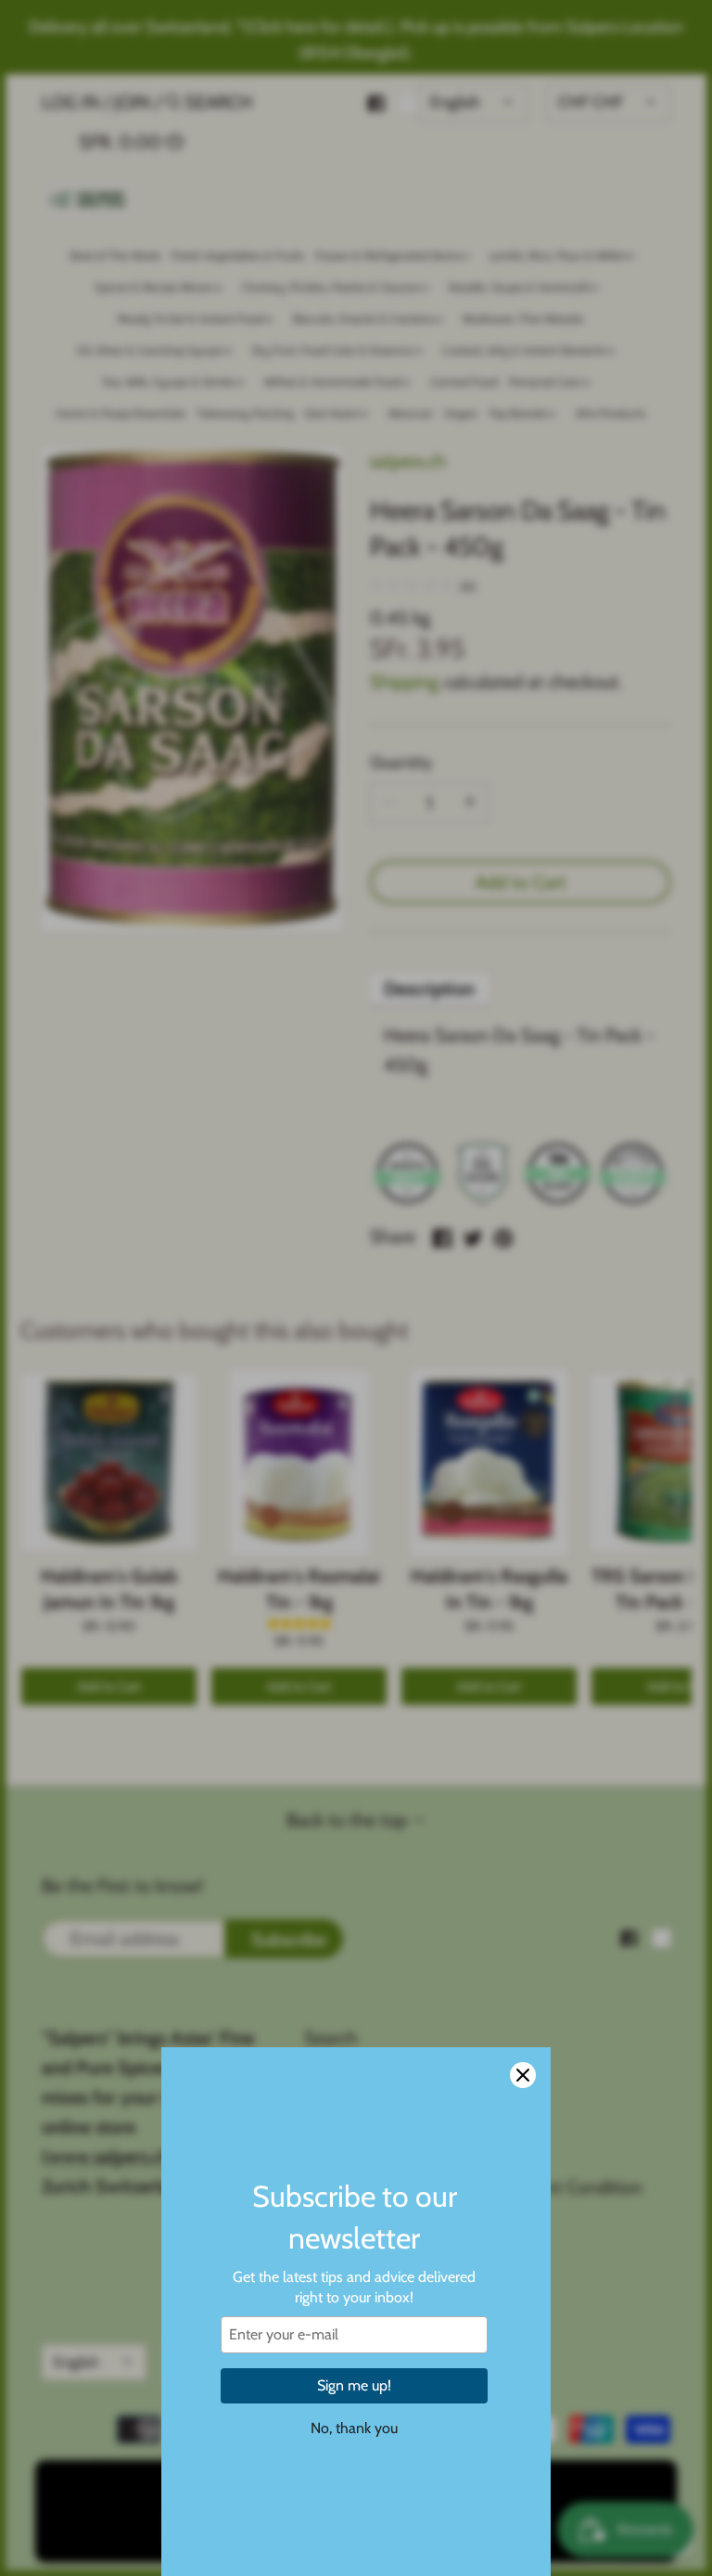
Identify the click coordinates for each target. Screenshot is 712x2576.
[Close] (523, 2075)
